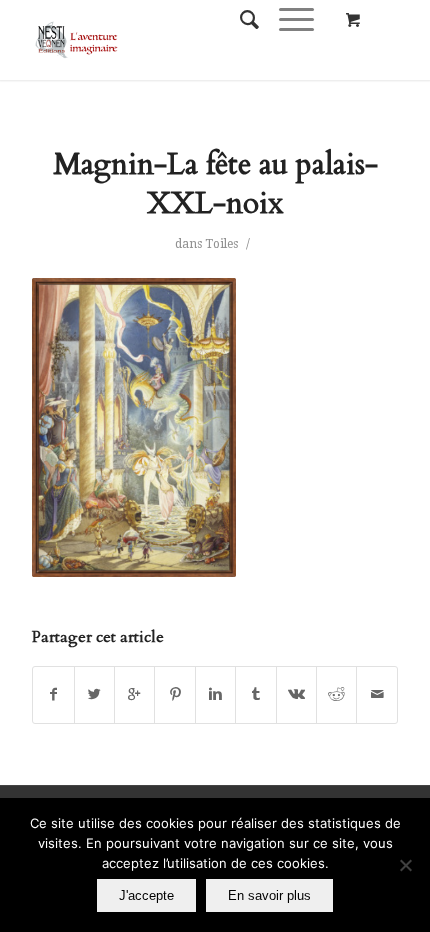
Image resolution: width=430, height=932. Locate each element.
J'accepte (146, 895)
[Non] (405, 865)
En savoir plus (269, 895)
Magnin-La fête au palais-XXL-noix (215, 184)
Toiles (221, 244)
